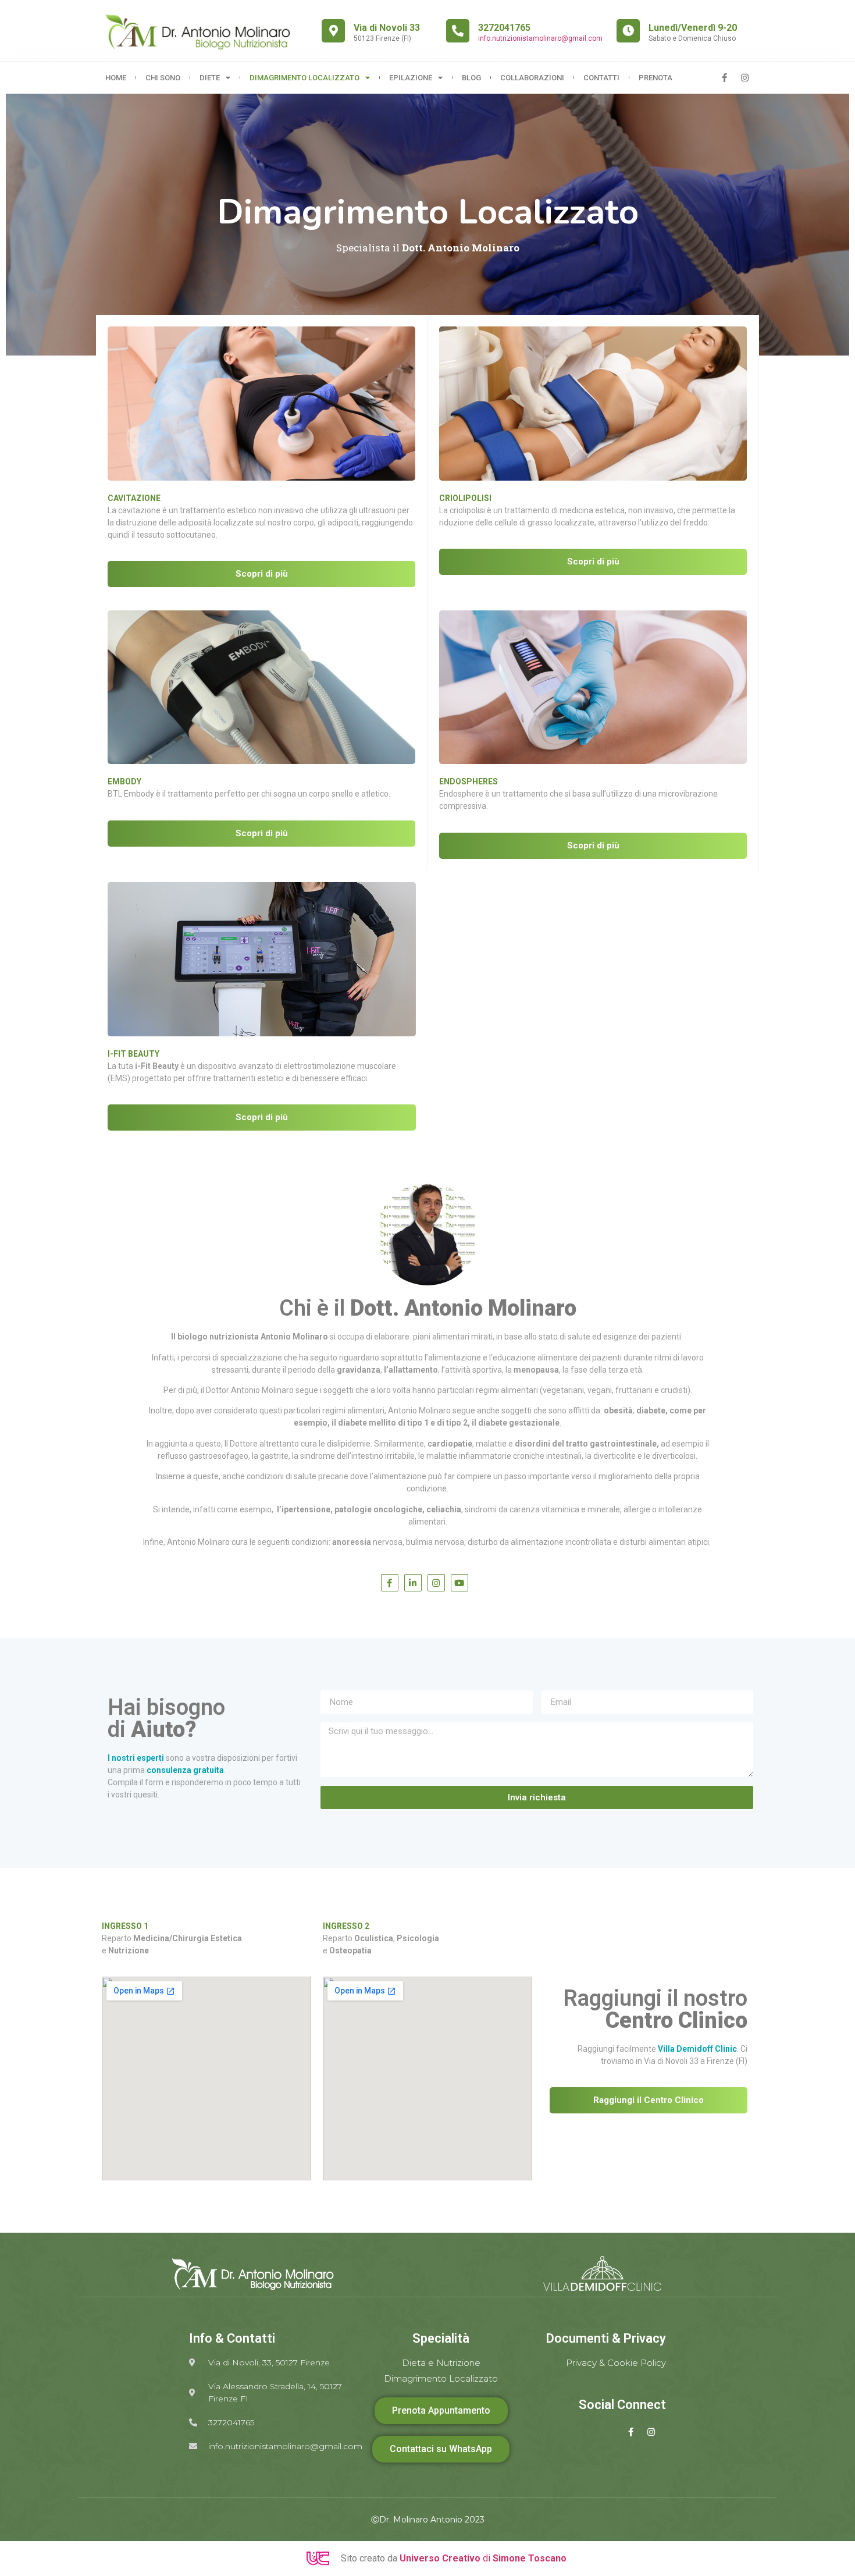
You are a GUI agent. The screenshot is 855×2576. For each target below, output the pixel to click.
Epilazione (411, 78)
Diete (210, 78)
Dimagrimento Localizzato (304, 78)
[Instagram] (744, 78)
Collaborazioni (532, 78)
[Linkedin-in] (413, 1583)
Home (116, 78)
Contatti (601, 78)
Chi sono (163, 78)
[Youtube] (459, 1583)
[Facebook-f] (724, 78)
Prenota (655, 78)
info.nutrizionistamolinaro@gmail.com (540, 38)
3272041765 (504, 28)
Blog (471, 78)
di (483, 2558)
